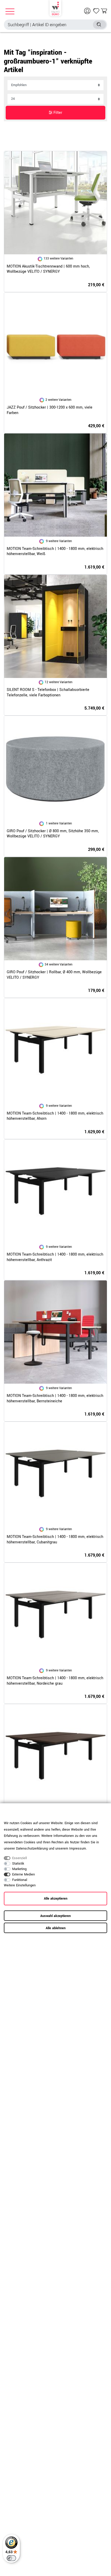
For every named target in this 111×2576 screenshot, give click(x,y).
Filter (57, 113)
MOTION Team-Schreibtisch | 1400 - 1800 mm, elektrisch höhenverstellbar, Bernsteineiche (55, 1399)
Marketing (19, 1869)
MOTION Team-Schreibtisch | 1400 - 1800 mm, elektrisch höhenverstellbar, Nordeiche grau (55, 1681)
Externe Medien (23, 1874)
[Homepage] (55, 8)
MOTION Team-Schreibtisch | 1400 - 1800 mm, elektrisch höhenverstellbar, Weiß (55, 552)
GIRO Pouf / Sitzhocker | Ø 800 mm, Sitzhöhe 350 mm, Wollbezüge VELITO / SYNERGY (53, 834)
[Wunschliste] (96, 11)
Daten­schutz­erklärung (32, 1849)
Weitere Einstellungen (20, 1885)
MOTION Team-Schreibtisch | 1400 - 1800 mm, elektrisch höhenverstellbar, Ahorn (55, 1116)
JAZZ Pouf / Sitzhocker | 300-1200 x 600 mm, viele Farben (50, 410)
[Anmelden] (88, 11)
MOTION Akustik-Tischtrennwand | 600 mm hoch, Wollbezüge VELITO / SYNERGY (48, 269)
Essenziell (19, 1858)
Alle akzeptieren (56, 1899)
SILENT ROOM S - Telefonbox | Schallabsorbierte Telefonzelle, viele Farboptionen (48, 693)
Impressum (78, 1849)
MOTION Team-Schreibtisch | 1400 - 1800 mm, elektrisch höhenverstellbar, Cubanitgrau (55, 1540)
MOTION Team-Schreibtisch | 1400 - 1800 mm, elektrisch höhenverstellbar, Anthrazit (55, 1257)
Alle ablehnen (56, 1928)
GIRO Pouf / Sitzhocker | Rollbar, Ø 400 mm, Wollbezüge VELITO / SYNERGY (54, 975)
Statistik (18, 1864)
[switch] (11, 2558)
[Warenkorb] (104, 11)
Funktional (20, 1880)
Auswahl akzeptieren (55, 1916)
